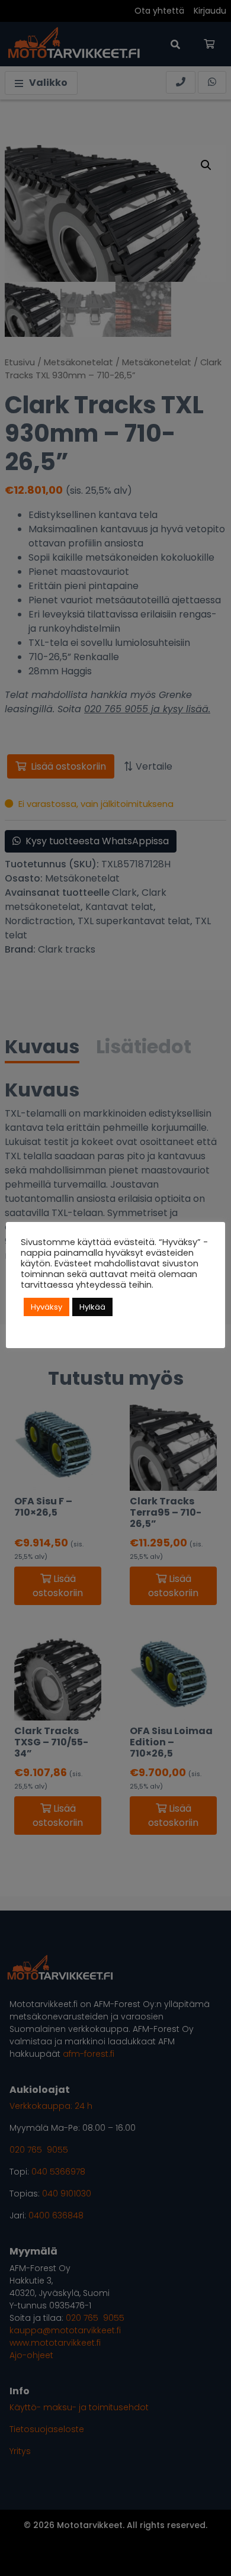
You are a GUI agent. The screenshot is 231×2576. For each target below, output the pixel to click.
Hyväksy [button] (46, 1307)
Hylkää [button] (92, 1307)
